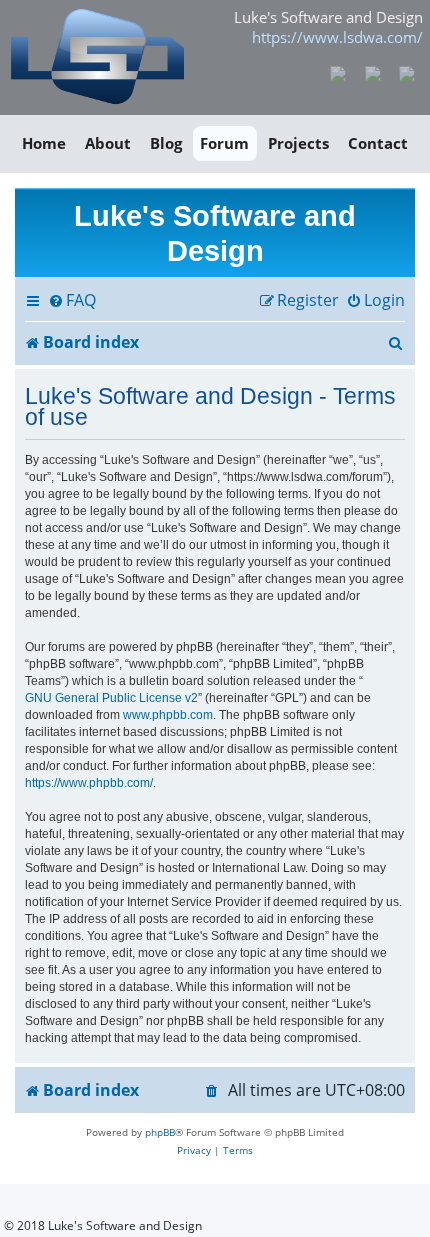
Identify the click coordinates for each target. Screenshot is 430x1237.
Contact (378, 143)
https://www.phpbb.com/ (89, 783)
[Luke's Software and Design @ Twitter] (407, 72)
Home (44, 143)
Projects (298, 143)
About (108, 143)
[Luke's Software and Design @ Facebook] (338, 72)
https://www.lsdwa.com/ (337, 37)
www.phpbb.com (168, 715)
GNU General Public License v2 (111, 698)
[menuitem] (72, 301)
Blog (166, 143)
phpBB (160, 1132)
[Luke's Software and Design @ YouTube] (372, 72)
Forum (224, 143)
